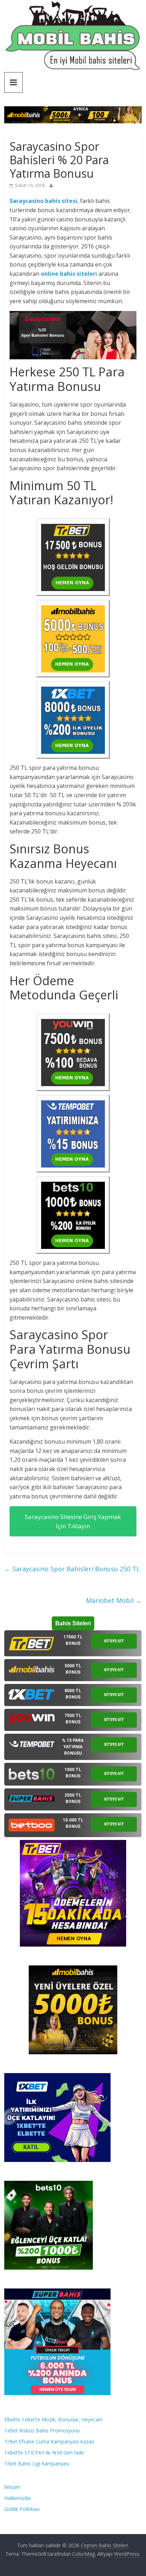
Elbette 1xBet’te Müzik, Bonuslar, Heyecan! (53, 2419)
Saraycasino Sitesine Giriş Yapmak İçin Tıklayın (73, 1521)
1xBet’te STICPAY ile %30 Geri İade (44, 2452)
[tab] (73, 1643)
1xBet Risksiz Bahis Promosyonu (42, 2430)
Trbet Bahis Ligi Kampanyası (37, 2464)
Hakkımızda (17, 2498)
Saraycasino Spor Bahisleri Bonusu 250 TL (72, 1569)
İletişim (12, 2487)
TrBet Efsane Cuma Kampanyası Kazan (49, 2441)
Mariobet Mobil (114, 1600)
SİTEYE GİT (114, 1641)
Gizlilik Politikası (22, 2509)
